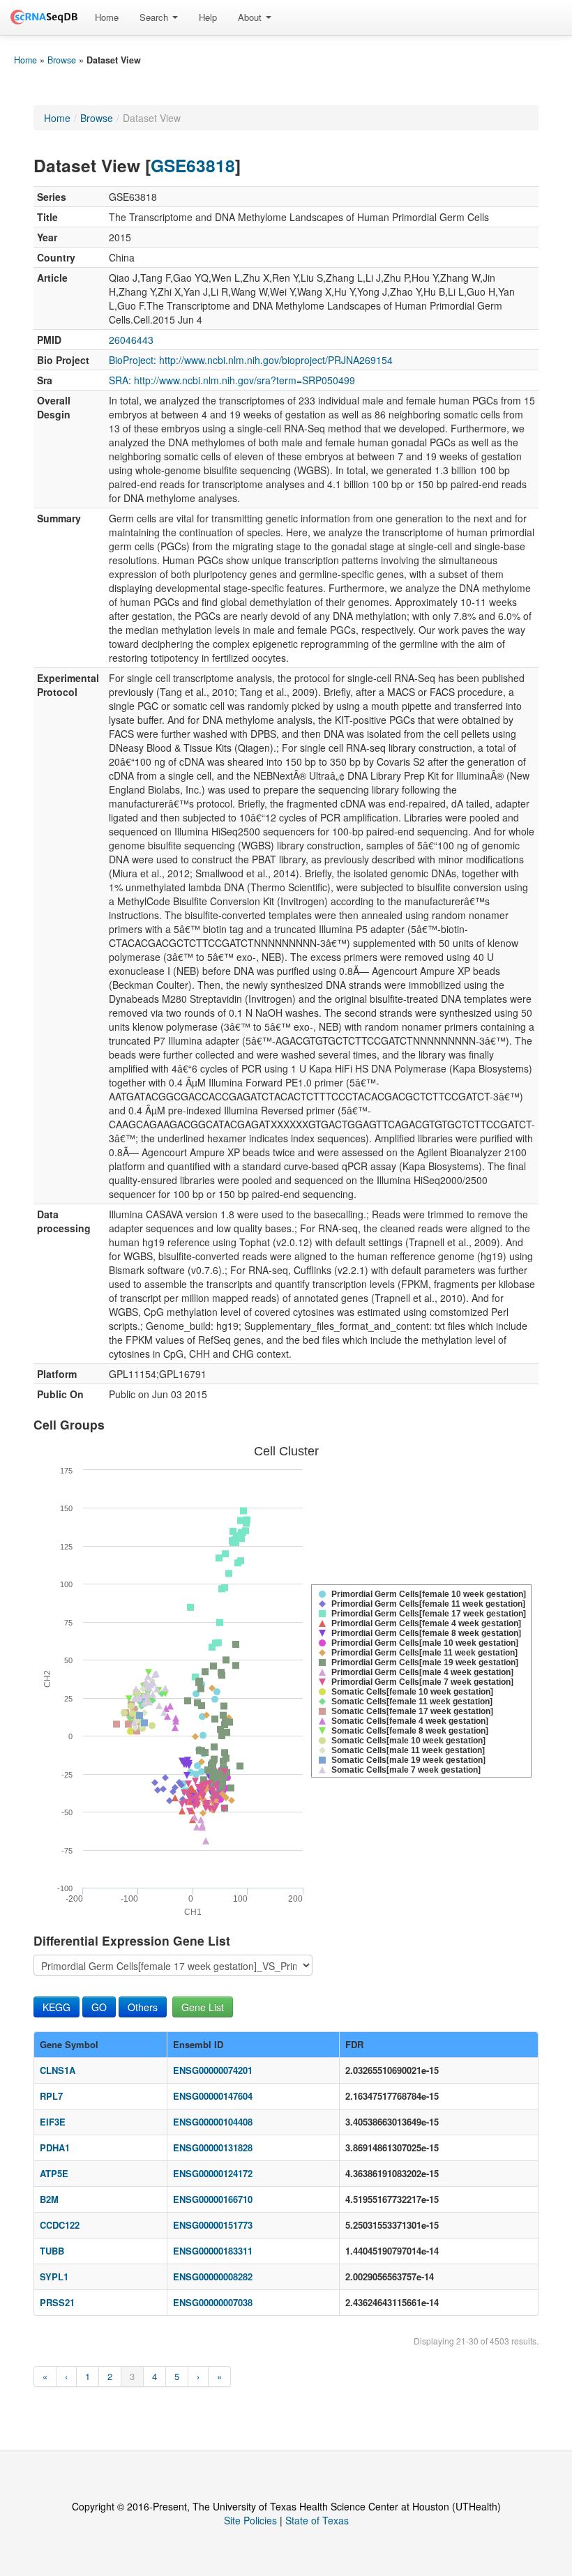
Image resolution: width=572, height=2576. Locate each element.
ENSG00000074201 (213, 2070)
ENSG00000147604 (213, 2096)
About (251, 17)
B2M (49, 2199)
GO (99, 2007)
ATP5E (54, 2173)
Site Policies (250, 2520)
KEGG (57, 2007)
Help (208, 17)
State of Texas (317, 2520)
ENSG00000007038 (213, 2302)
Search (155, 17)
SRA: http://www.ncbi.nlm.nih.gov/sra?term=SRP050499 (232, 380)
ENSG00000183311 (213, 2251)
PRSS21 (57, 2302)
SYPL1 (54, 2276)
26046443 (131, 340)
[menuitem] (107, 17)
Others (143, 2007)
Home (107, 17)
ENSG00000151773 (213, 2225)
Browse (62, 60)
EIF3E (53, 2122)
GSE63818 (193, 165)
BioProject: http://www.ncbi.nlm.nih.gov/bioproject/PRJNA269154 (251, 360)
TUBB (52, 2251)
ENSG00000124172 (213, 2173)
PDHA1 (55, 2147)
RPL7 (51, 2096)
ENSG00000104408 (213, 2122)
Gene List (203, 2007)
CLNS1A (58, 2070)
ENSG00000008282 (213, 2276)
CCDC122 (60, 2225)
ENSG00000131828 (213, 2147)
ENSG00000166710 (213, 2199)
